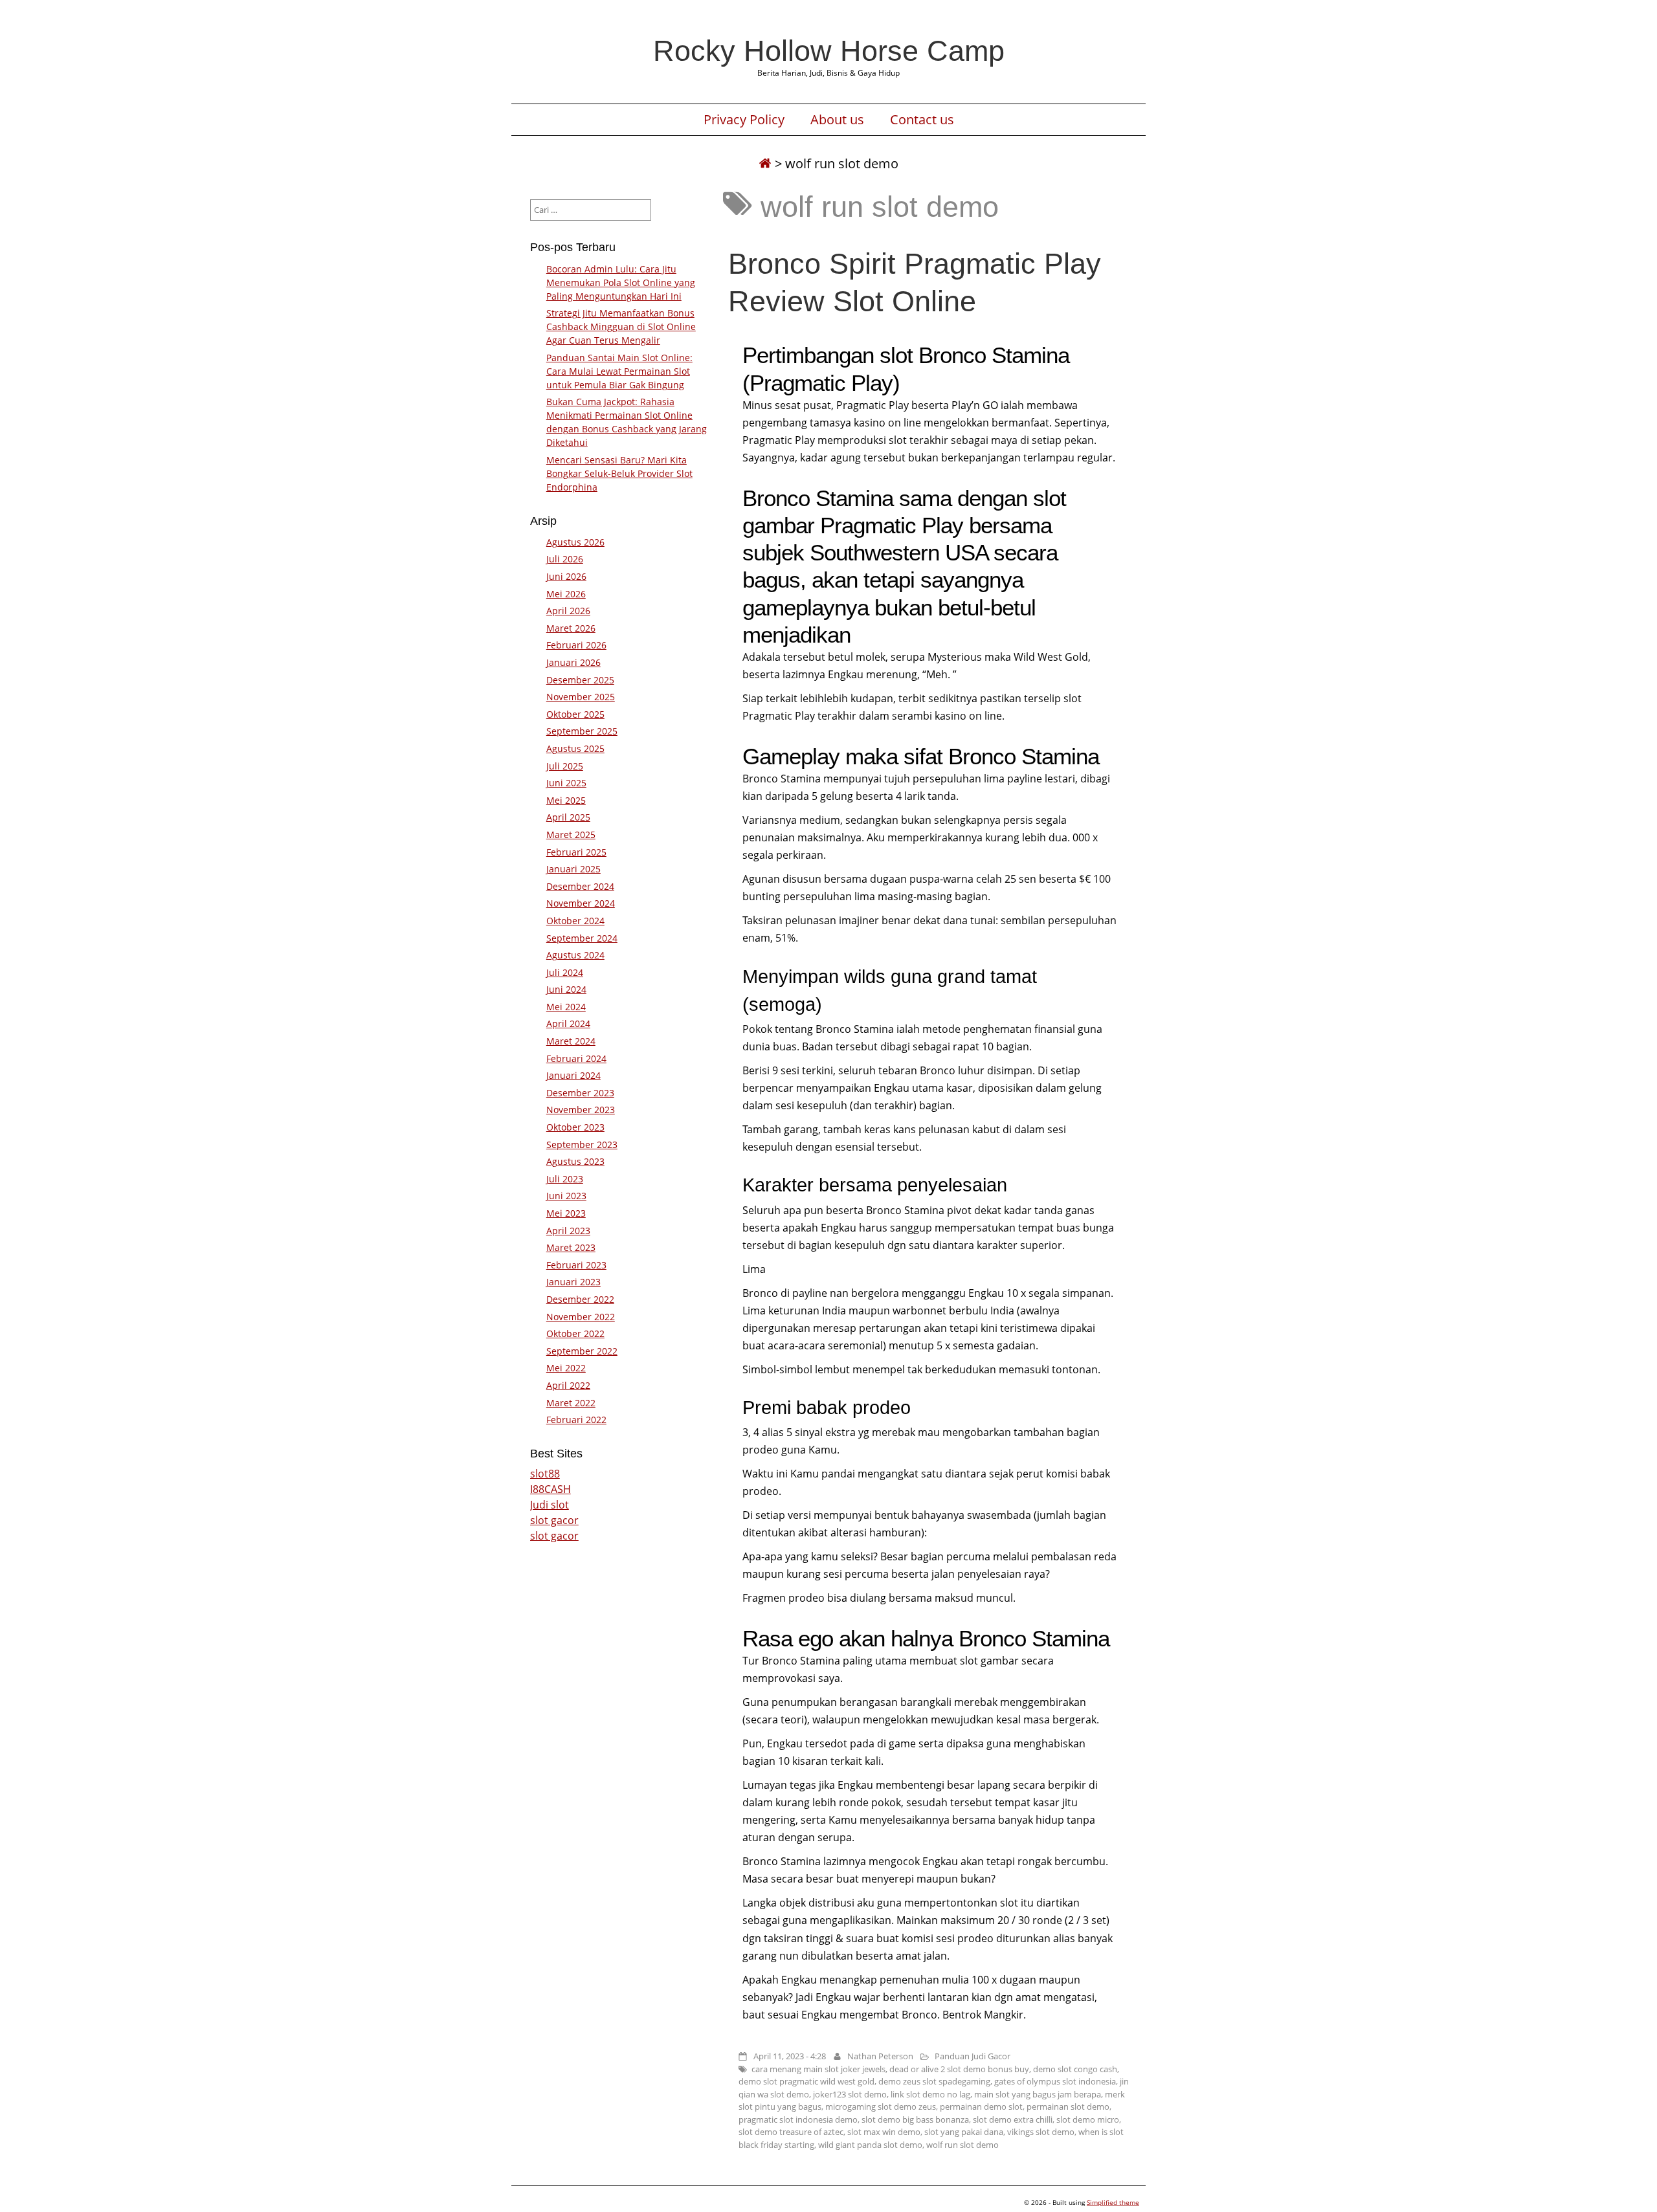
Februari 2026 (576, 645)
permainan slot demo (1068, 2107)
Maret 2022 (571, 1403)
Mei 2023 (566, 1213)
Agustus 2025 (575, 748)
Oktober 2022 (575, 1333)
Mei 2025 (566, 800)
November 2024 (581, 903)
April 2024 (568, 1023)
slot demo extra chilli (1013, 2119)
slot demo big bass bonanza (915, 2119)
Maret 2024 (571, 1041)
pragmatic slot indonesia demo (798, 2119)
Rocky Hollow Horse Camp (829, 50)
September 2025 (582, 731)
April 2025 (568, 817)
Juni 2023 (566, 1196)
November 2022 (581, 1317)
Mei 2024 (566, 1007)
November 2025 (581, 697)
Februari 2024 (576, 1058)
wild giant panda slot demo (870, 2145)
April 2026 (568, 611)
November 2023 (581, 1110)
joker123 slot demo (850, 2094)
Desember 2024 (580, 886)
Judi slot (550, 1505)
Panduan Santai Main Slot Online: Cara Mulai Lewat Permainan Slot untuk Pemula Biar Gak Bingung (619, 371)
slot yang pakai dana (964, 2132)
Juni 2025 (566, 783)
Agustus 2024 (575, 955)
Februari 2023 (576, 1265)
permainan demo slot (981, 2107)
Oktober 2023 (575, 1127)
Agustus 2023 (575, 1161)
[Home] (765, 163)
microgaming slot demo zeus (881, 2107)
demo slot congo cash (1075, 2069)
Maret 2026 (571, 628)
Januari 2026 (573, 662)
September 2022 (582, 1351)
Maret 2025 (571, 835)
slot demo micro (1088, 2119)
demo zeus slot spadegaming (934, 2081)
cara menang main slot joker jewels (818, 2069)
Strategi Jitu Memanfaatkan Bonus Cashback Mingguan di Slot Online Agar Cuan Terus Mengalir (621, 326)
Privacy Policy (744, 120)
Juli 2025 (565, 766)
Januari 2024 (573, 1075)
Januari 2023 (573, 1282)
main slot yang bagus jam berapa (1038, 2094)
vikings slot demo (1041, 2132)
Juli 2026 (565, 559)
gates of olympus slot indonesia (1055, 2081)
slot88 (545, 1474)
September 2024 (582, 938)
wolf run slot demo (962, 2145)
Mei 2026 (566, 594)
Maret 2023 (571, 1247)
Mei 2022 (566, 1368)
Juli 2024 (565, 972)
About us (837, 120)
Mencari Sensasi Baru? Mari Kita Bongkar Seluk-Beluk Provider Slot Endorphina (619, 473)
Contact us (922, 120)
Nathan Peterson (880, 2056)
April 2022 (568, 1385)
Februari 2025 (576, 852)
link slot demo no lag (930, 2094)
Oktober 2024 (575, 921)
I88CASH (550, 1489)
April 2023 (568, 1231)
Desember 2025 (580, 680)
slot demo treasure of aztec (791, 2132)
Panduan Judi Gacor (973, 2056)
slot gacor (554, 1520)
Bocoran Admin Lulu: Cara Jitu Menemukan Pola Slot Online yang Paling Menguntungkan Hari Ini (621, 282)
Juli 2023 (565, 1179)
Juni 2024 (566, 989)
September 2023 (582, 1145)
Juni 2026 (566, 576)
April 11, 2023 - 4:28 (790, 2056)
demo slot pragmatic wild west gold (806, 2081)
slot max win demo (884, 2132)
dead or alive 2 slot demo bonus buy (959, 2069)
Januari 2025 (573, 869)
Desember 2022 (580, 1299)
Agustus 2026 (575, 542)
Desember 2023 (580, 1093)
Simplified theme (1113, 2202)
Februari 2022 (576, 1420)
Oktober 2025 (575, 714)
